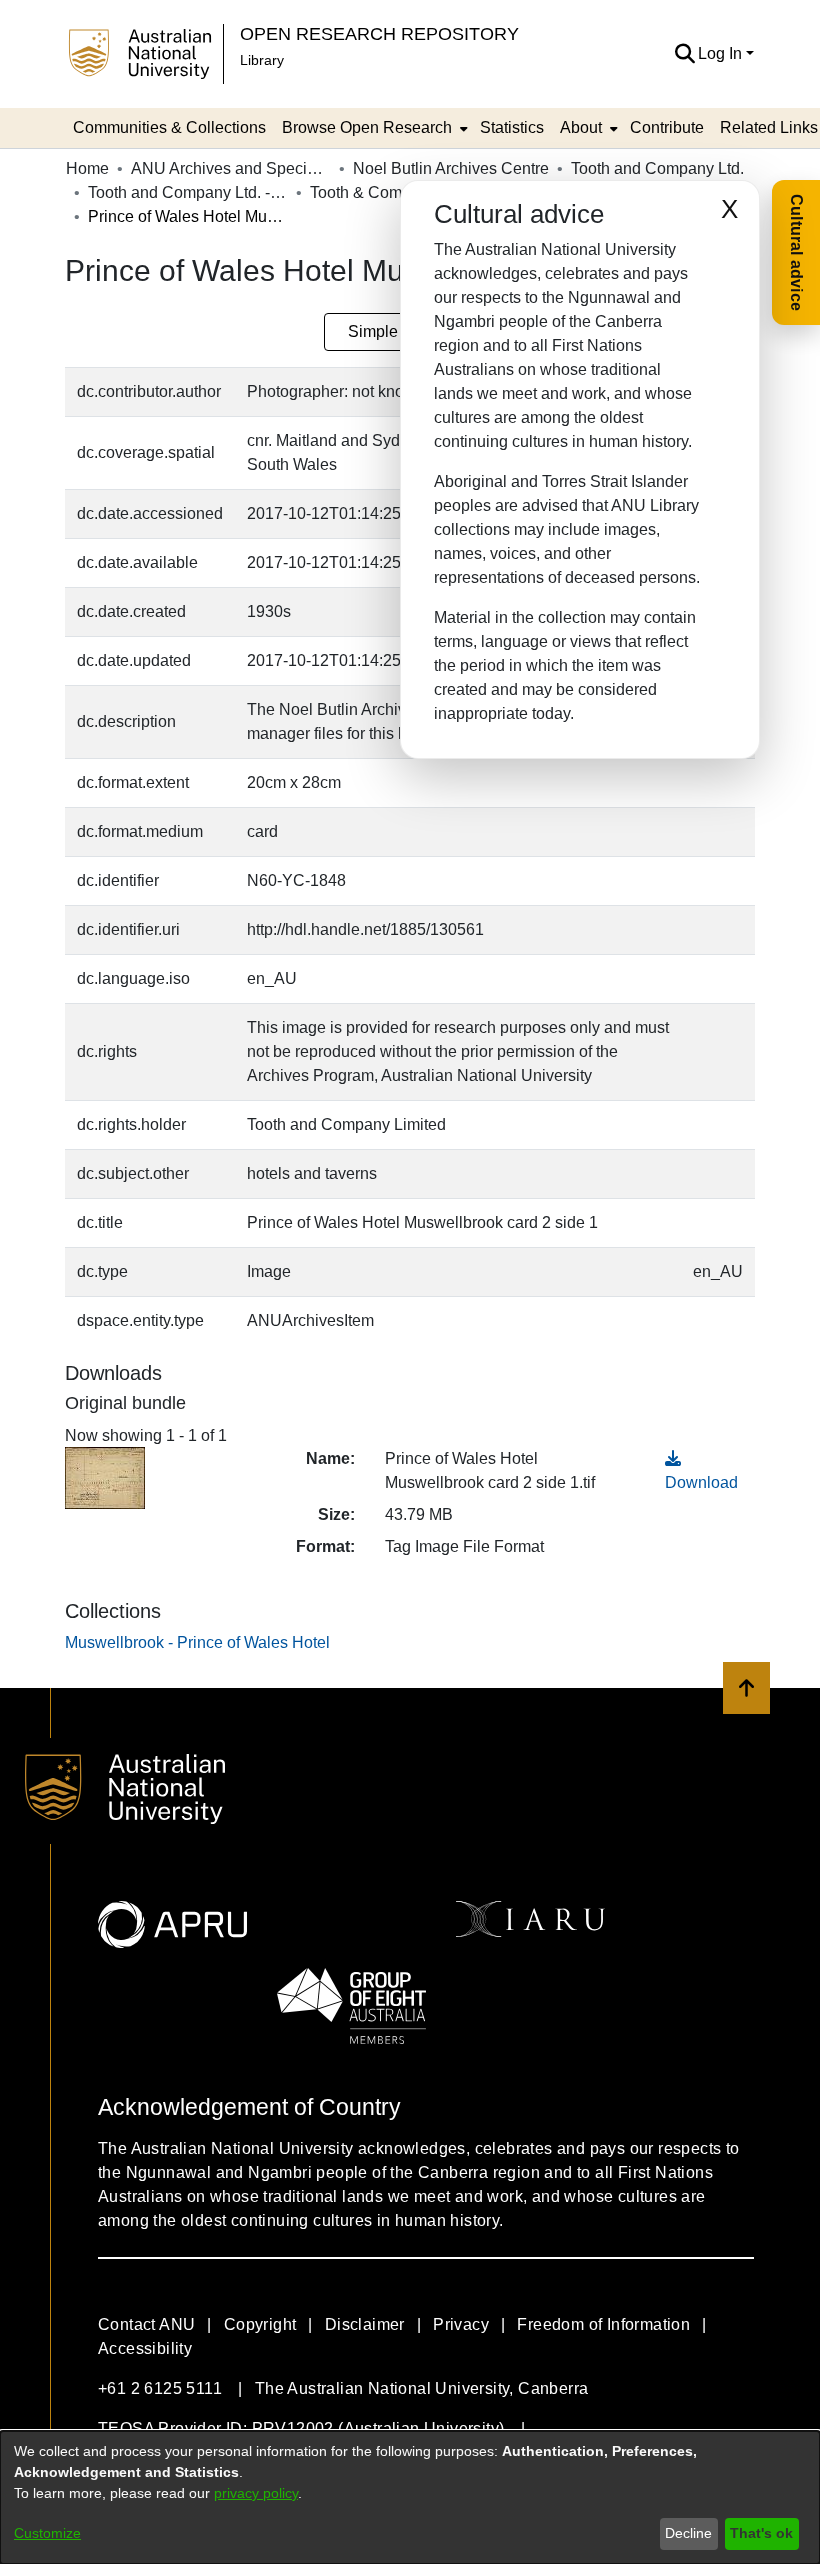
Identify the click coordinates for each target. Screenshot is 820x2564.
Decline (688, 2533)
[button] (684, 54)
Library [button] (262, 60)
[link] (197, 1642)
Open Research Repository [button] (379, 33)
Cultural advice (796, 252)
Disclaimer (365, 2324)
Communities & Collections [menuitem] (169, 127)
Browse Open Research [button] (367, 127)
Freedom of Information (603, 2324)
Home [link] (87, 168)
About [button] (581, 127)
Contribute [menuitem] (667, 127)
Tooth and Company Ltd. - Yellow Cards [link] (188, 192)
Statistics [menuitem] (512, 127)
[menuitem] (373, 128)
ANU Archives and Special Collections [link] (231, 168)
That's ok (761, 2533)
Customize (47, 2533)
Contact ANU (146, 2324)
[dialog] (410, 2497)
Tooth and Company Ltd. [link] (657, 168)
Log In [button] (722, 53)
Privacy (461, 2324)
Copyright (260, 2324)
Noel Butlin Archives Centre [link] (451, 168)
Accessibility (145, 2348)
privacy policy (256, 2493)
